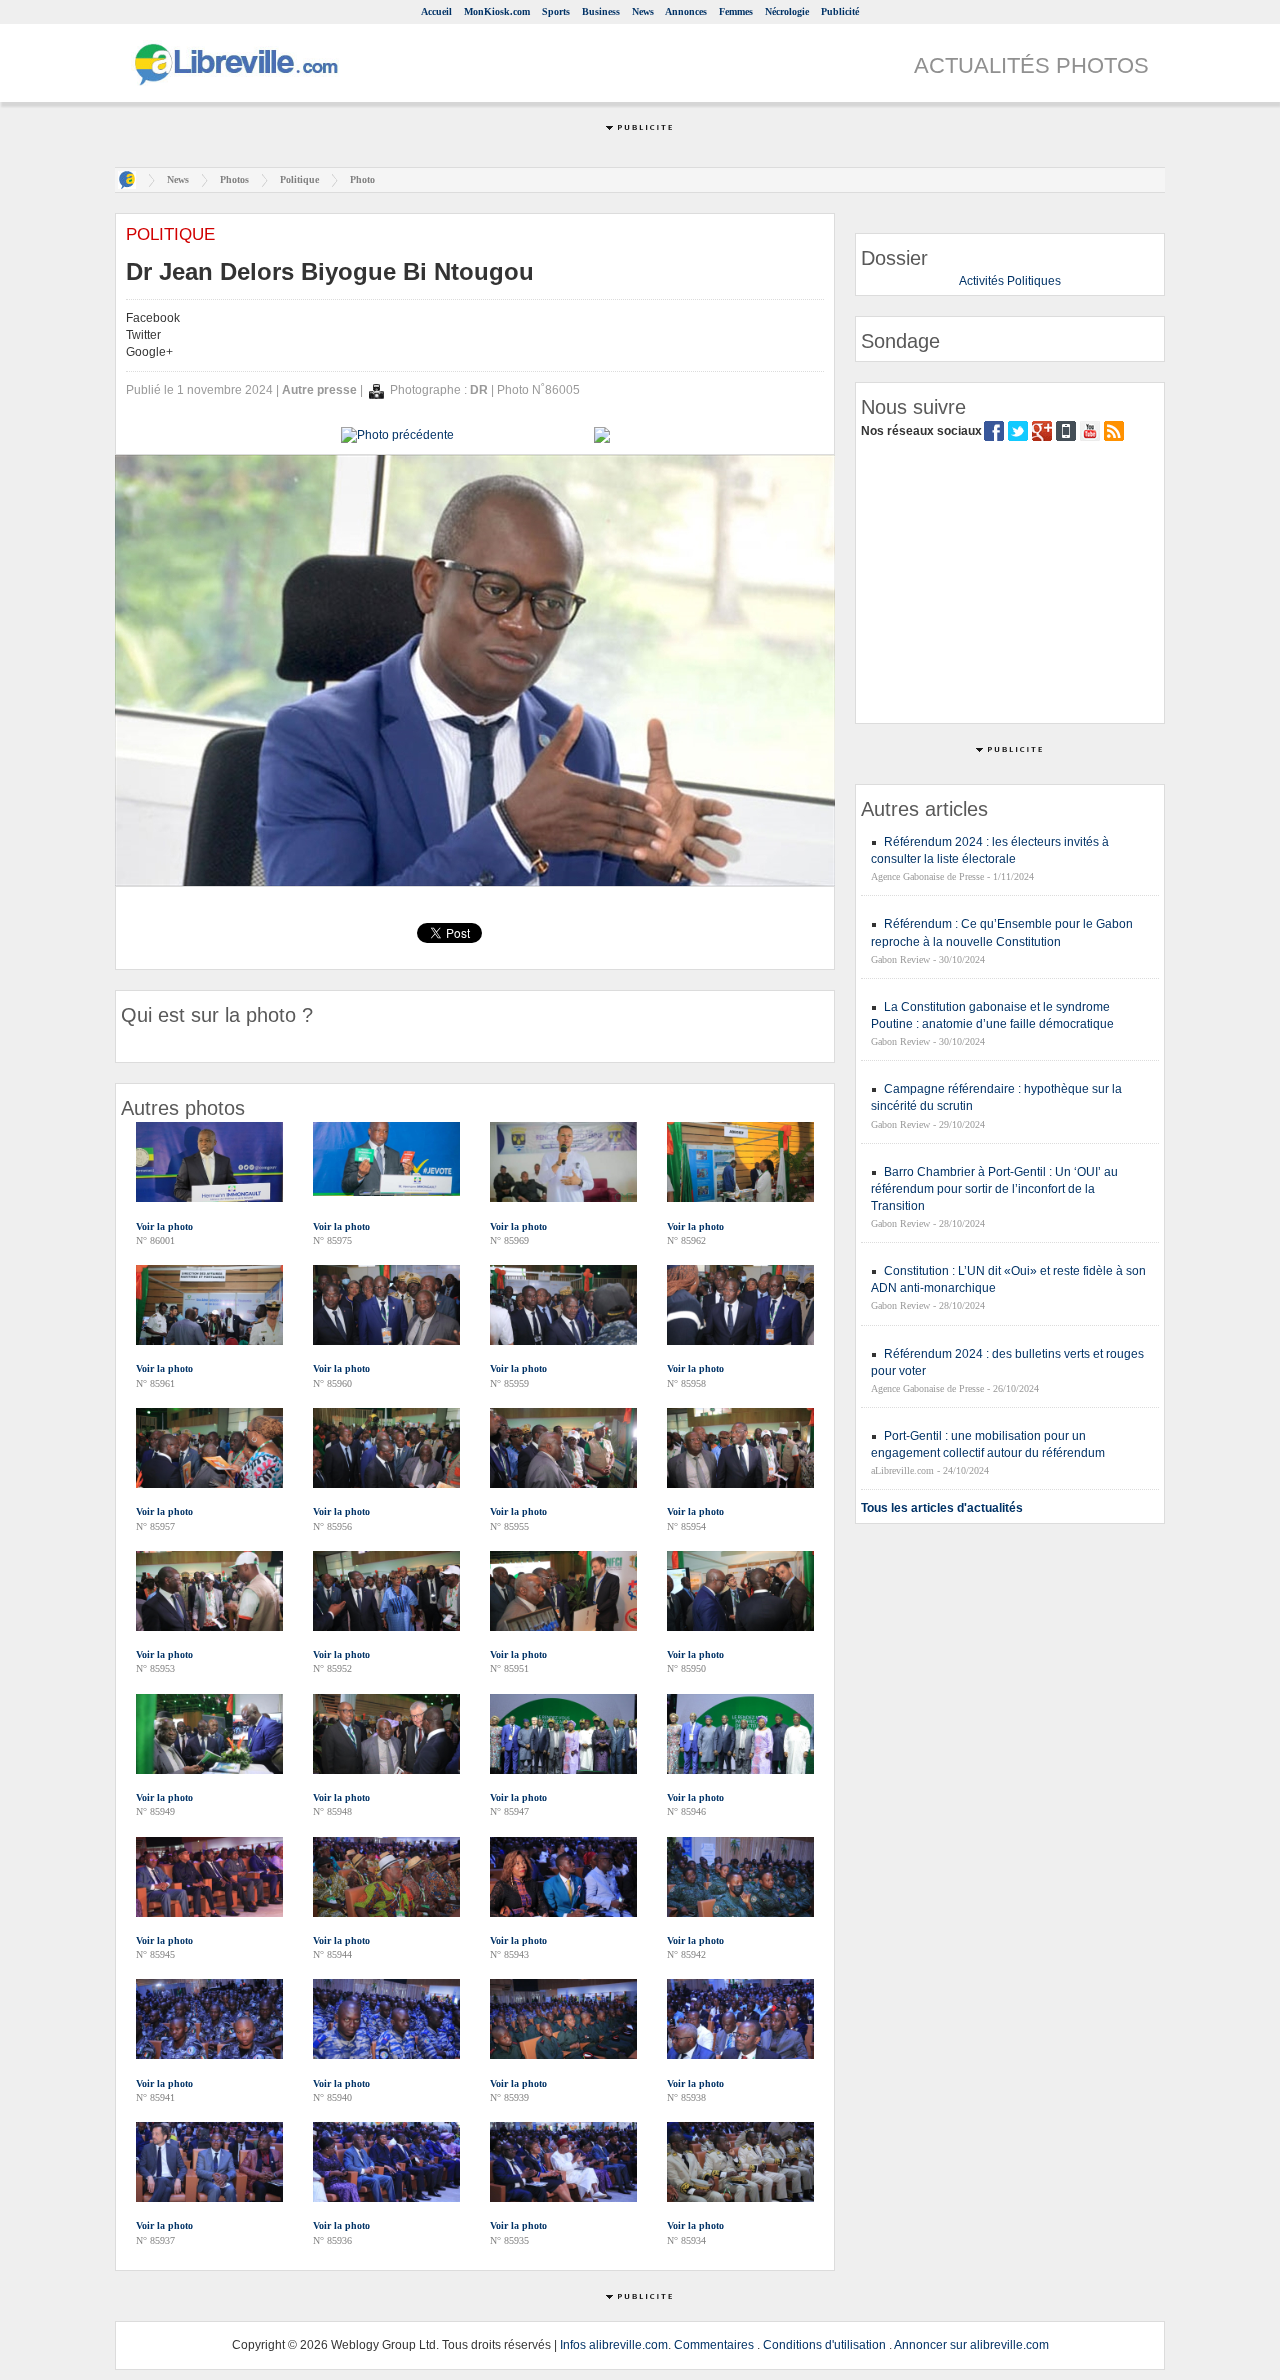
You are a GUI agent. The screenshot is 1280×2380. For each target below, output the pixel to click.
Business (601, 11)
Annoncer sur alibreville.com (971, 2345)
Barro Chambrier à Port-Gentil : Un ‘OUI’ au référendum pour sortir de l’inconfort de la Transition (994, 1189)
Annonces (686, 11)
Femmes (736, 11)
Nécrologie (787, 11)
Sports (556, 11)
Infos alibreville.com (614, 2345)
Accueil (436, 11)
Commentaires (714, 2345)
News (643, 11)
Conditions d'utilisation (824, 2345)
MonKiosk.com (497, 11)
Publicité (840, 11)
